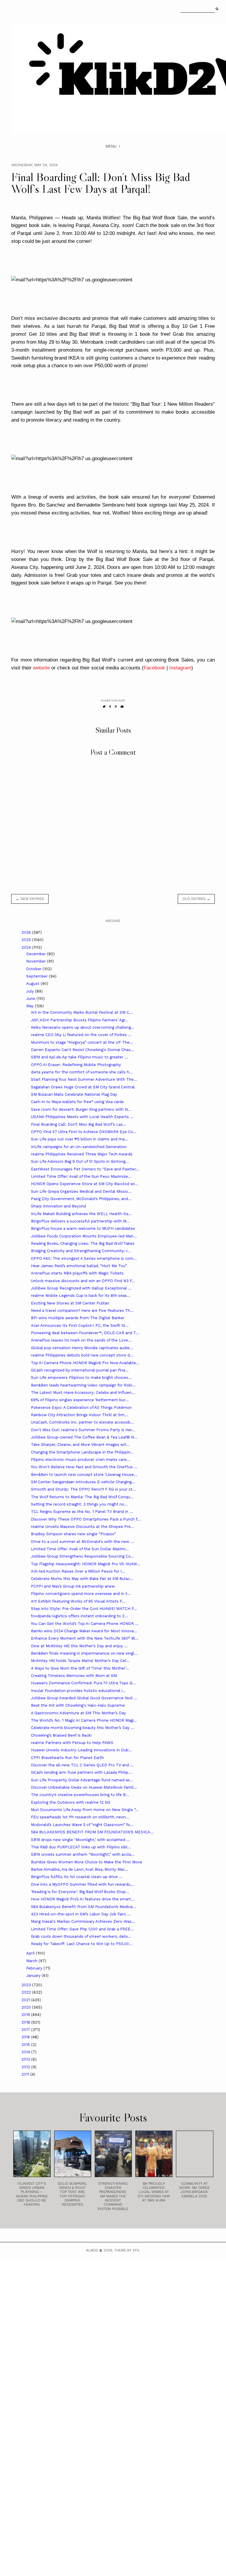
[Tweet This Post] (104, 707)
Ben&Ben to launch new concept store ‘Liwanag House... (84, 1475)
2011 (26, 2074)
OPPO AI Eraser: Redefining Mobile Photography (76, 1065)
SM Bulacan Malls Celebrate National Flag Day (74, 1094)
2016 (26, 2037)
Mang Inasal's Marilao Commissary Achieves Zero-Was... (83, 1921)
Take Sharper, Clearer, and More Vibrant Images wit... (80, 1445)
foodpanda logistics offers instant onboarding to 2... (79, 1616)
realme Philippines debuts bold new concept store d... (82, 1355)
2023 (27, 1985)
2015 (26, 2045)
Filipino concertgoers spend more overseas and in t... (81, 1594)
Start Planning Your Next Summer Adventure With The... (84, 1079)
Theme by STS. (127, 2250)
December (37, 954)
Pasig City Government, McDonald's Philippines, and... (81, 1199)
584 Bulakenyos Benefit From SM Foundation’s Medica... (83, 1907)
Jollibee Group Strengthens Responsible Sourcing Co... (83, 1556)
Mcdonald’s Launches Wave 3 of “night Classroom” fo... (82, 1825)
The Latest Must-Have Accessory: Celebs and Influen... (83, 1393)
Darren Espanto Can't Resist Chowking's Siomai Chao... (83, 1050)
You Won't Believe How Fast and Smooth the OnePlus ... (84, 1467)
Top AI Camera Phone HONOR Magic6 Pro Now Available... (85, 1363)
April (31, 1953)
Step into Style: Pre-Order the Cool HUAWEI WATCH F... (84, 1609)
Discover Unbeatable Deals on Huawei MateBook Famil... (84, 1787)
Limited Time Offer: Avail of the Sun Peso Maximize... (81, 1176)
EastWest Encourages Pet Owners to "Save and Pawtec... (85, 1169)
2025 (27, 940)
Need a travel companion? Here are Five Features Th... (82, 1310)
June (31, 999)
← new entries (30, 899)
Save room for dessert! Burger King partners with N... (81, 1109)
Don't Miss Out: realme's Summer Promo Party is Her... (83, 1430)
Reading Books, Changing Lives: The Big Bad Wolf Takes (83, 1243)
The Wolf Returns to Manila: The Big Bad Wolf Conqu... (82, 1497)
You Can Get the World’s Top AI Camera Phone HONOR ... (85, 1624)
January (34, 1976)
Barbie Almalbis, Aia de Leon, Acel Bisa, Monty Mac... (80, 1869)
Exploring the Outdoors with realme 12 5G (70, 1802)
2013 (26, 2059)
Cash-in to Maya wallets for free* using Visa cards (77, 1102)
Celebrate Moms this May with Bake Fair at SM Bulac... (82, 1579)
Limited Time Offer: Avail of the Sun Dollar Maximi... (80, 1549)
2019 (26, 2015)
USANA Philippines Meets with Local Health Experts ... (82, 1117)
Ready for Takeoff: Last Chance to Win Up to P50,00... (82, 1944)
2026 (27, 932)
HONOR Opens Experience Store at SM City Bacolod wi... (84, 1184)
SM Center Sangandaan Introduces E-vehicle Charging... (83, 1482)
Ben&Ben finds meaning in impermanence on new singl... (84, 1653)
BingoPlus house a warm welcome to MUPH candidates (83, 1228)
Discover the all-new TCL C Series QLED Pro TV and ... (82, 1765)
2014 (26, 2052)
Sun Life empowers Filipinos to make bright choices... (81, 1378)
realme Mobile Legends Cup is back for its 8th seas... (81, 1295)
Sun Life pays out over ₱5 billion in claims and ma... (79, 1139)
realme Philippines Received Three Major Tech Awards (82, 1154)
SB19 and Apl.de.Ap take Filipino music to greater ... (79, 1057)
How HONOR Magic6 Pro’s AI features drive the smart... (83, 1899)
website (41, 668)
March (32, 1961)
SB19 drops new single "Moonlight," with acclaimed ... (80, 1840)
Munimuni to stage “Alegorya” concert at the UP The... (82, 1042)
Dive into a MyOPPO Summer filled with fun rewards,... (83, 1884)
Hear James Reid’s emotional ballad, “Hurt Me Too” (79, 1266)
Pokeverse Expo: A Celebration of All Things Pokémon (81, 1408)
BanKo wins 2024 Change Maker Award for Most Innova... (84, 1631)
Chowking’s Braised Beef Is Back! (61, 1735)
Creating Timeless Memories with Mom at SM (74, 1676)
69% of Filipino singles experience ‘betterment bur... (80, 1400)
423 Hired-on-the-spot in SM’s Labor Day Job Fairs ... (81, 1914)
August (33, 984)
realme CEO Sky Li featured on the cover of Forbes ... (81, 1035)
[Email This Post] (122, 707)
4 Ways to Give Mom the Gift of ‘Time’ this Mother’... (80, 1668)
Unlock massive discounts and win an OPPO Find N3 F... (83, 1281)
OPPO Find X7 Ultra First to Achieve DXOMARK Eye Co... (84, 1132)
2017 (26, 2030)
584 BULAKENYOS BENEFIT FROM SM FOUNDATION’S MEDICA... (92, 1832)
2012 (26, 2067)
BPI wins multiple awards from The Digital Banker (78, 1318)
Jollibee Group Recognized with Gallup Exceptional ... (81, 1288)
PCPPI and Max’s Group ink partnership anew (73, 1586)
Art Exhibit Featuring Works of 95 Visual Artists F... (78, 1601)
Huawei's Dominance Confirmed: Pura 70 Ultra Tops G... (83, 1683)
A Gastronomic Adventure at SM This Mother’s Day (78, 1713)
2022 (27, 1992)
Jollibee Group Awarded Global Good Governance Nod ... (84, 1698)
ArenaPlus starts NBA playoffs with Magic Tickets (77, 1273)
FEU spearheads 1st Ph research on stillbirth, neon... (80, 1817)
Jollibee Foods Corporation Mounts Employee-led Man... (84, 1236)
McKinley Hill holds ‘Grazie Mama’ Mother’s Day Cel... (80, 1661)
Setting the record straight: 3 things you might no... (79, 1504)
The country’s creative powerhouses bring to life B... (80, 1795)
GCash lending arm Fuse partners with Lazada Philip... (81, 1772)
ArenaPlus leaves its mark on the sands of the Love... (81, 1340)
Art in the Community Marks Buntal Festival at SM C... (82, 1012)
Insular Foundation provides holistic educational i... (78, 1691)
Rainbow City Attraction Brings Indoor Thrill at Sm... (79, 1415)
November (37, 961)
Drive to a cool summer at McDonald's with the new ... (82, 1542)
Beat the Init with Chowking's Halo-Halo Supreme (78, 1705)
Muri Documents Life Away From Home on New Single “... (85, 1810)
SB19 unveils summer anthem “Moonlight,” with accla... (83, 1854)
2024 (27, 947)
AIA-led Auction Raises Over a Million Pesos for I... (78, 1571)
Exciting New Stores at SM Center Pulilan (70, 1303)
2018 (26, 2022)
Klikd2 (92, 2250)
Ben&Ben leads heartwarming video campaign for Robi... (83, 1385)
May (30, 1006)
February (35, 1968)
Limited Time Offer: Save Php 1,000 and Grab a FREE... (82, 1929)
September (38, 976)
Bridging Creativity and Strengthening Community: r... (81, 1251)
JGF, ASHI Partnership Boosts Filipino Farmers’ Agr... (80, 1020)
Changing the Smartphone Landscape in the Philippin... (82, 1452)
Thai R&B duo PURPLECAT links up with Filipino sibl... (81, 1847)
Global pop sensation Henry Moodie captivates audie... (82, 1348)
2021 (26, 2000)
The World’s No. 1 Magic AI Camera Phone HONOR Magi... (84, 1720)
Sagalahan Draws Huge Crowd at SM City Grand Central (83, 1087)
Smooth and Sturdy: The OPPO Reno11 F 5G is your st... (83, 1489)
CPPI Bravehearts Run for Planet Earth (67, 1758)
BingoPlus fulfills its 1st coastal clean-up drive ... (77, 1877)
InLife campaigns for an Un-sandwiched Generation (79, 1147)
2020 (27, 2007)
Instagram (180, 668)
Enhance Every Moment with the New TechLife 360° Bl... (85, 1638)
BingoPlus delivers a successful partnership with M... (80, 1221)
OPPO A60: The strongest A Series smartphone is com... (84, 1258)
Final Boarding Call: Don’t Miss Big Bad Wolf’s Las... (79, 1124)
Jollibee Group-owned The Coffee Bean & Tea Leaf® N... (84, 1437)
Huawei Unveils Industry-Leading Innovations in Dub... (82, 1750)
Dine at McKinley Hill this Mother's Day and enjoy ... (79, 1646)
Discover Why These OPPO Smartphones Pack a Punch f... (86, 1519)
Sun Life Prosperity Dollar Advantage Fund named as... (82, 1780)
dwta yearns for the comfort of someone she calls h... (82, 1072)
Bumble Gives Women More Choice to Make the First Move (87, 1862)
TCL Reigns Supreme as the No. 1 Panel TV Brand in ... (82, 1512)
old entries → (196, 899)
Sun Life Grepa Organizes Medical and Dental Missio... (81, 1191)
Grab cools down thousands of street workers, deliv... (81, 1936)
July (31, 991)
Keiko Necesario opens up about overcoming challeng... (83, 1027)
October (34, 969)
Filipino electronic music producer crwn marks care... (80, 1460)
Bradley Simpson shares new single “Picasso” (73, 1534)
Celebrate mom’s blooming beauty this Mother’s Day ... (83, 1728)
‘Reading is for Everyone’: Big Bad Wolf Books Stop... (80, 1892)
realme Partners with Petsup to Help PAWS (72, 1743)
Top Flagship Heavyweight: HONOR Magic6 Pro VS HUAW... (86, 1564)
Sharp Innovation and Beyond (58, 1206)
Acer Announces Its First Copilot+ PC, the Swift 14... (80, 1325)
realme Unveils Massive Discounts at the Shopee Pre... (83, 1527)
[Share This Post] (110, 707)
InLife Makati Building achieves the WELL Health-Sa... (81, 1214)
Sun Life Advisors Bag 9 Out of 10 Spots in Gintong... (80, 1161)
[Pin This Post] (116, 707)
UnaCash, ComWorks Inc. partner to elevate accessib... (82, 1422)
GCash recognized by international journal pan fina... (80, 1370)
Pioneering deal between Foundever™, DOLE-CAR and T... (85, 1333)
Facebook (154, 668)
